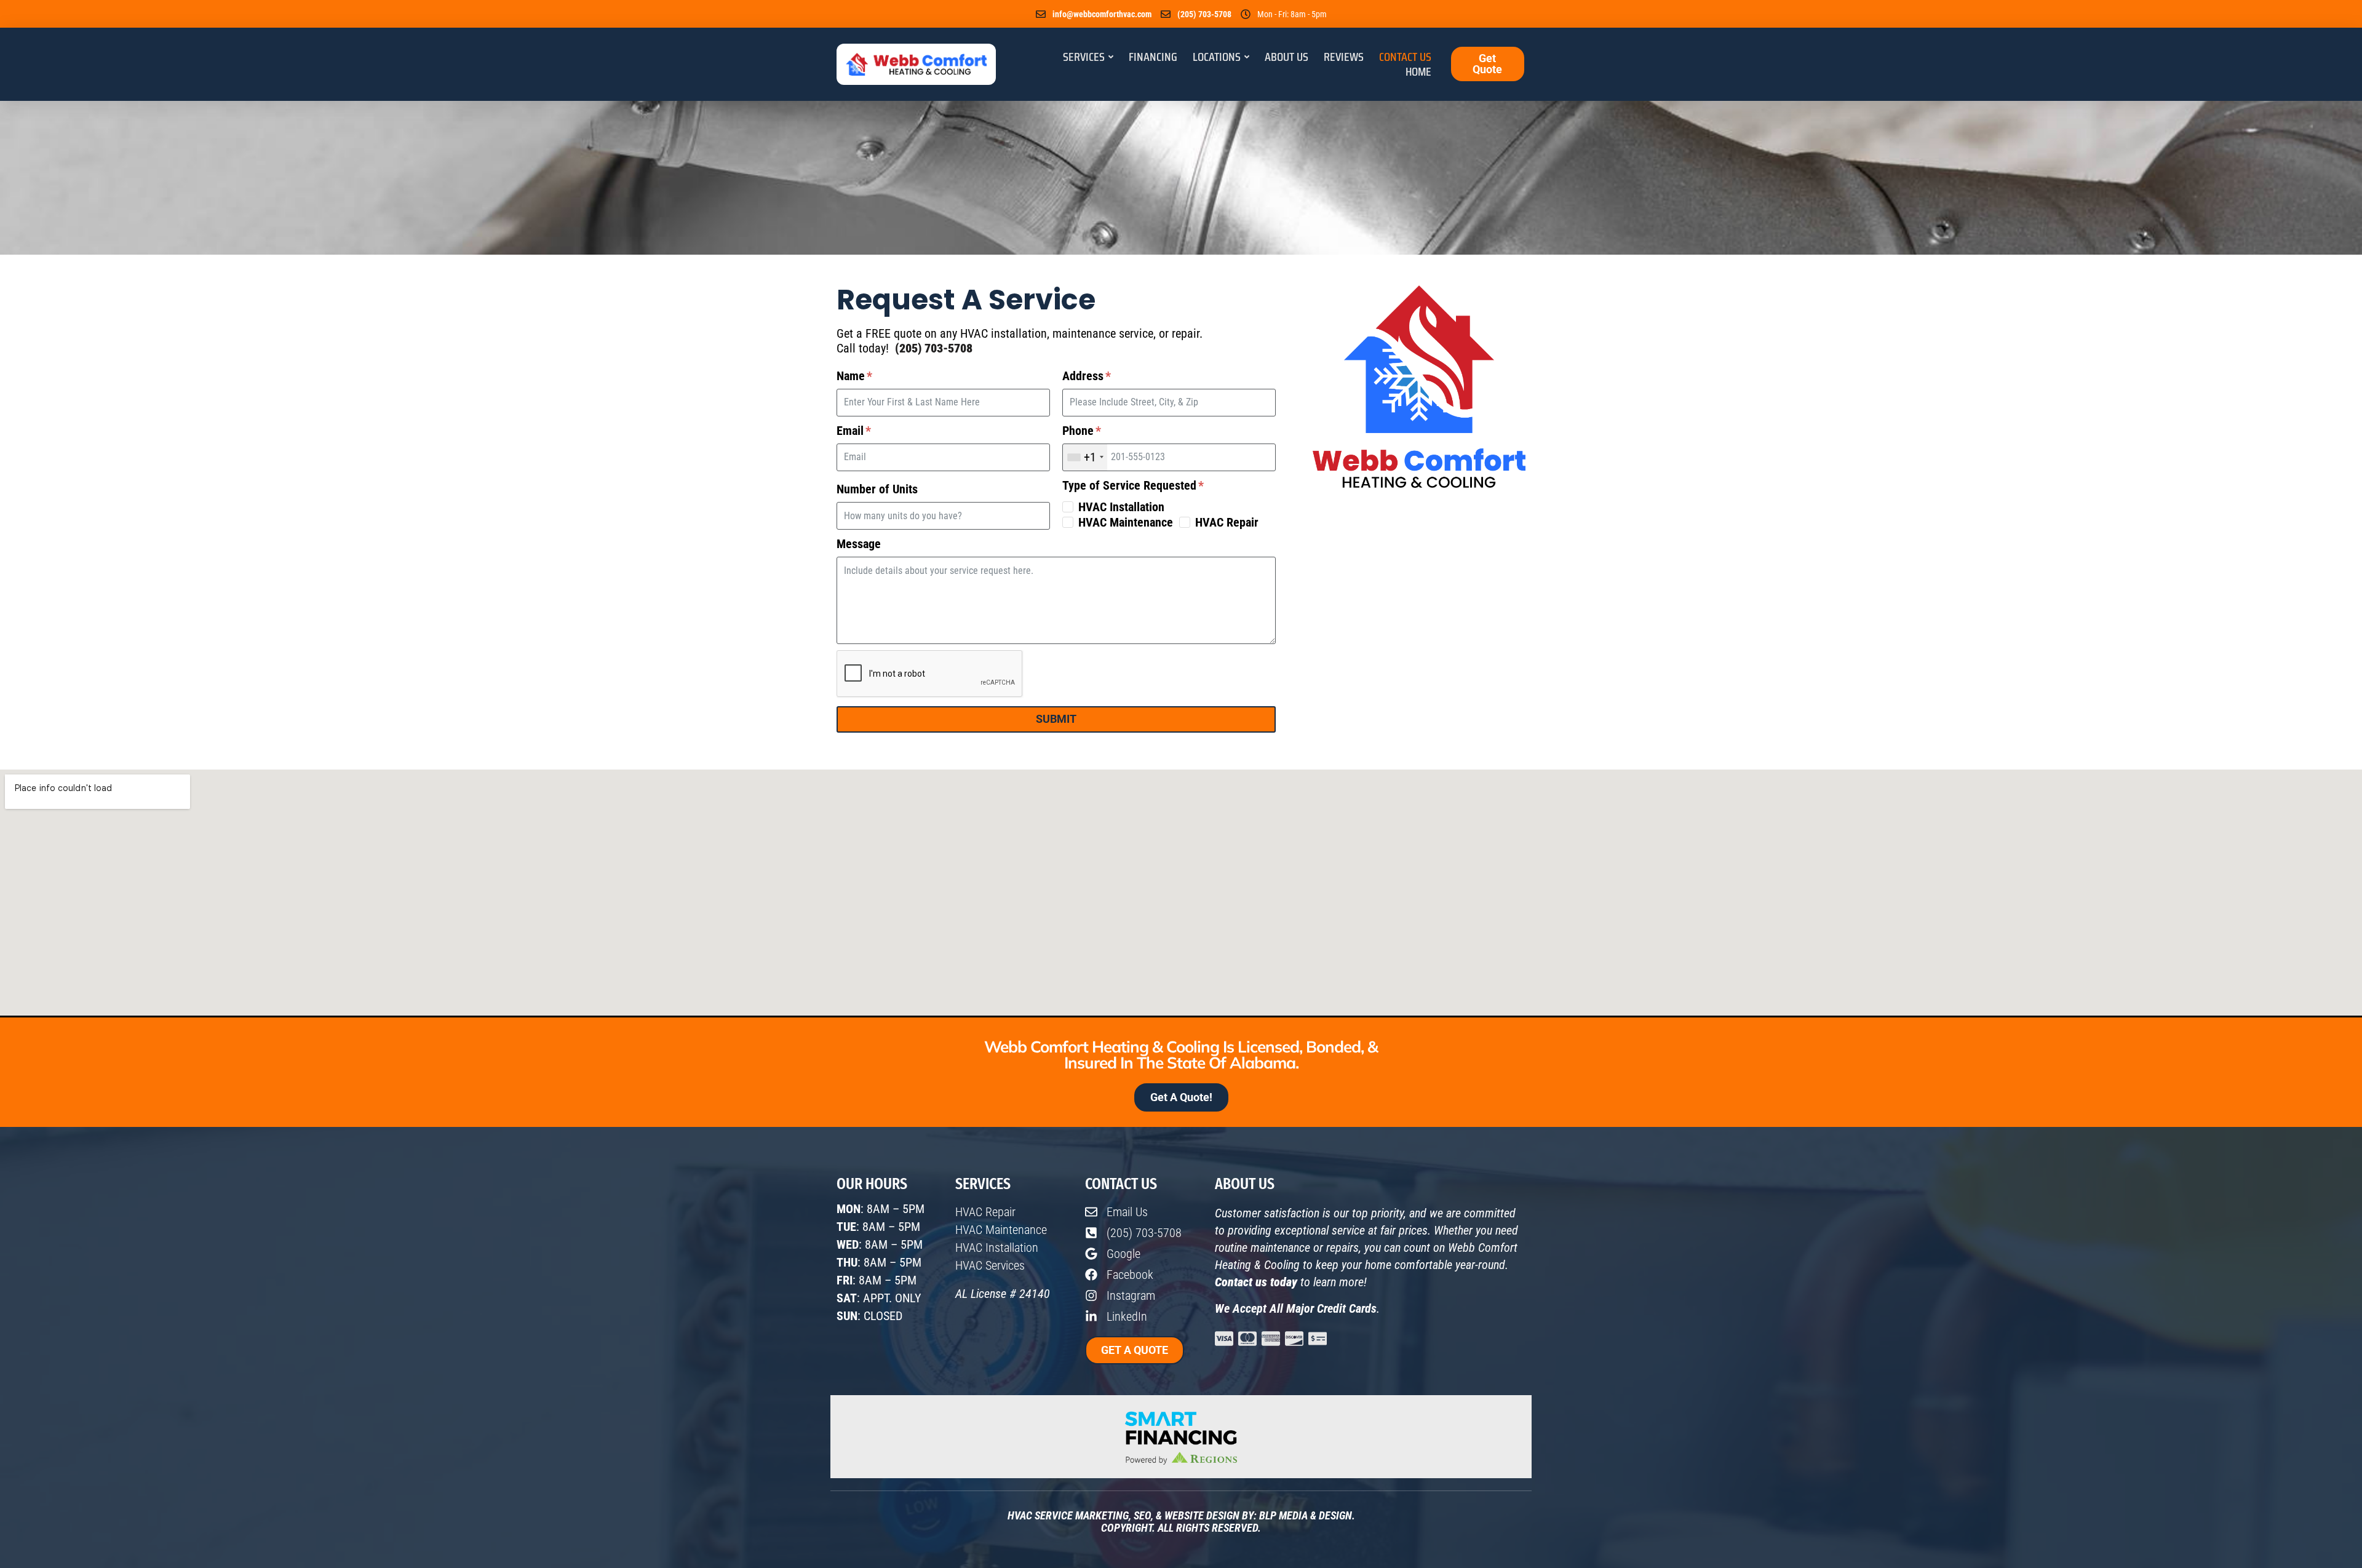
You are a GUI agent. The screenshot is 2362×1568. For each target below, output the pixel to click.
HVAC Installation (1121, 507)
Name (852, 376)
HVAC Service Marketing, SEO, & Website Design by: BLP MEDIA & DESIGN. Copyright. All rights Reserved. (1181, 1522)
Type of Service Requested (1131, 485)
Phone (1080, 431)
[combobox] (1085, 457)
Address (1084, 376)
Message (859, 544)
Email (852, 431)
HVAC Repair (1227, 522)
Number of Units (877, 489)
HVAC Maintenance (1126, 522)
